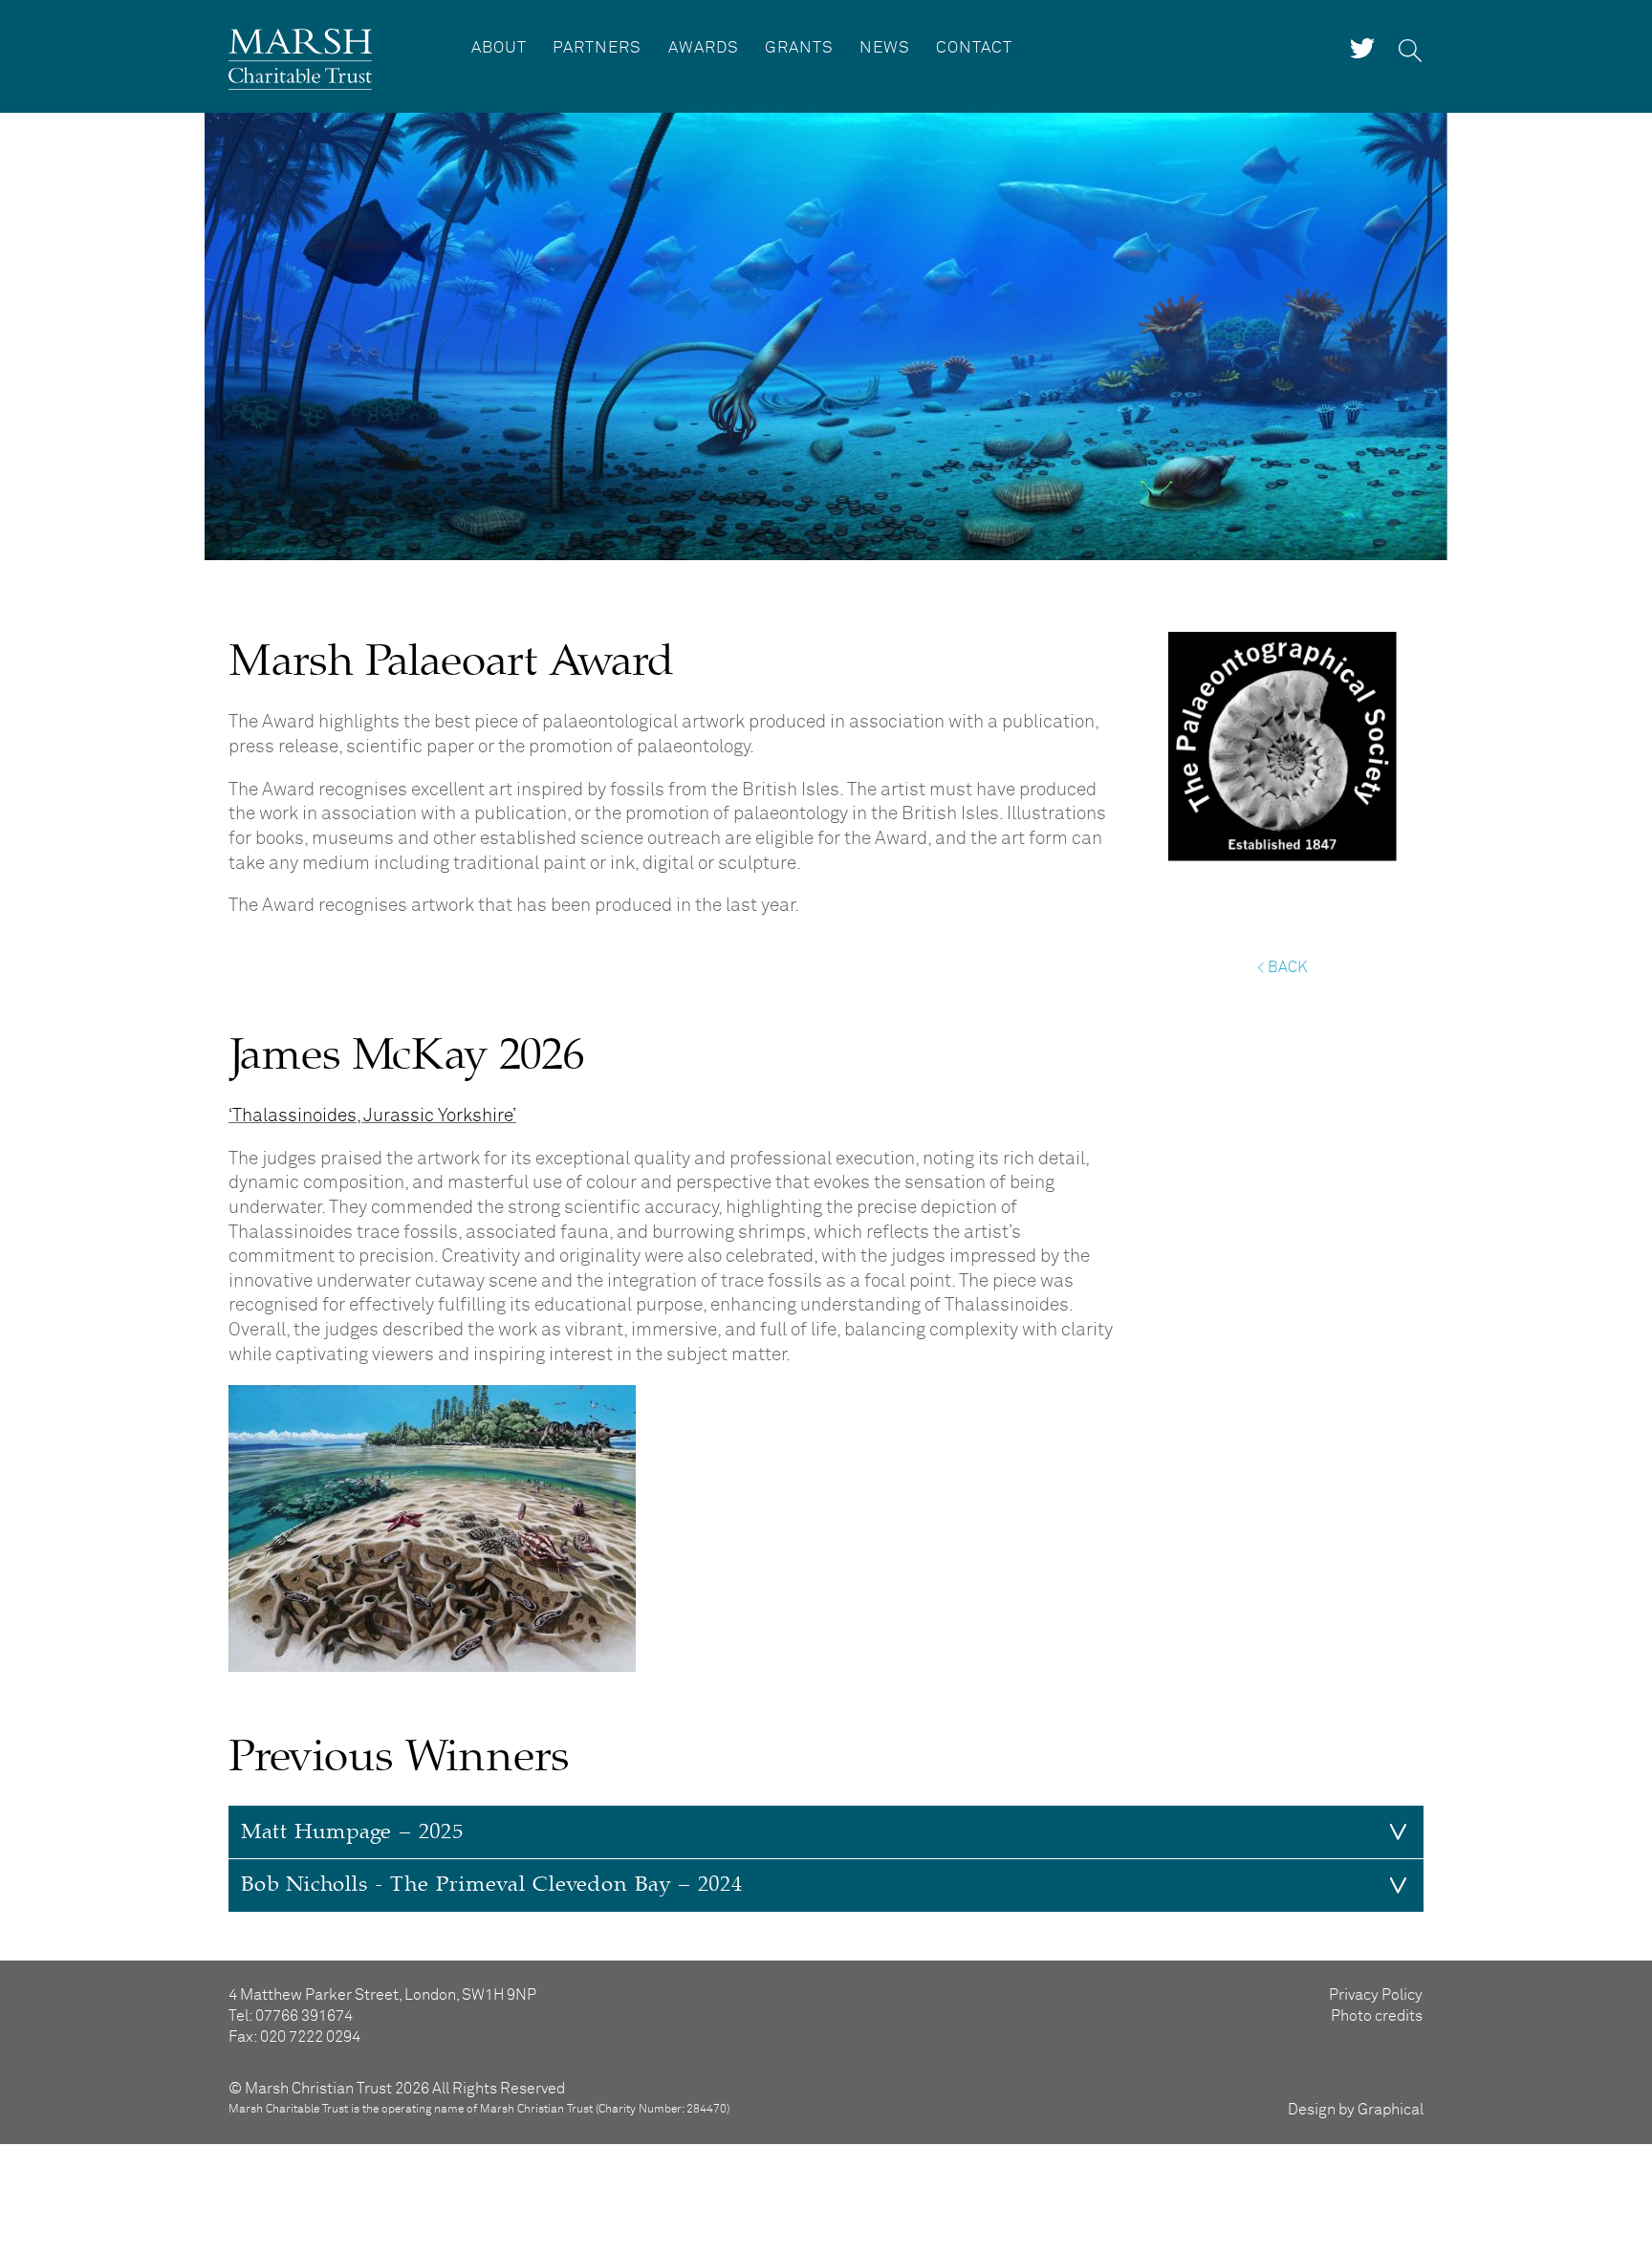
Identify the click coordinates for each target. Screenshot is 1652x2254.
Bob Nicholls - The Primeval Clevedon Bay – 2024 (492, 1885)
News (885, 48)
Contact (974, 48)
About (499, 48)
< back (1282, 967)
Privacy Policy (1376, 1995)
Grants (799, 48)
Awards (704, 48)
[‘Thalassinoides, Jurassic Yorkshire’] (432, 1667)
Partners (597, 48)
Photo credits (1377, 2016)
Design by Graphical (1356, 2110)
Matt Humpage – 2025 (352, 1832)
